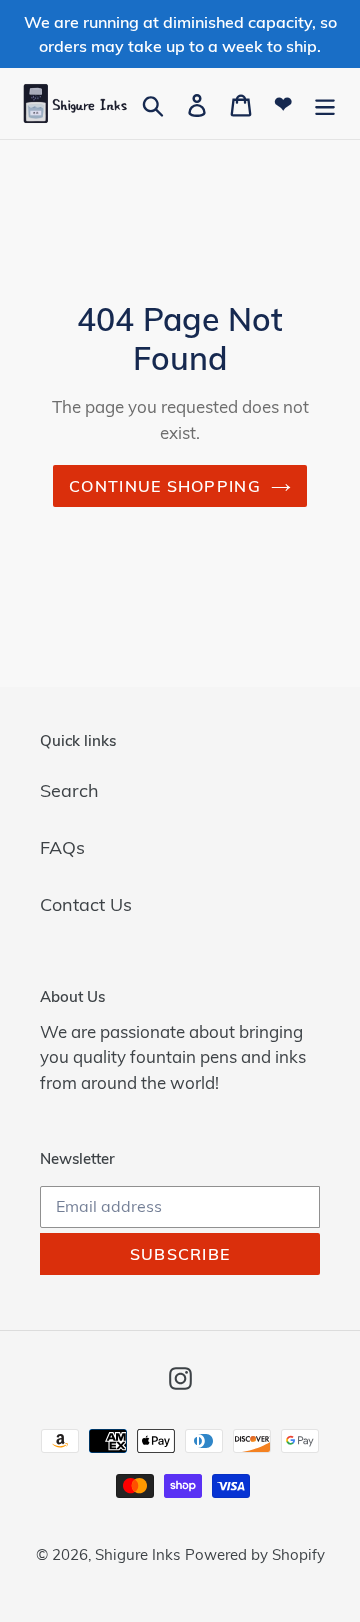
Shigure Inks (137, 1554)
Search (69, 790)
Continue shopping (165, 486)
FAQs (62, 847)
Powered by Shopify (255, 1554)
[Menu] (325, 103)
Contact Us (86, 904)
